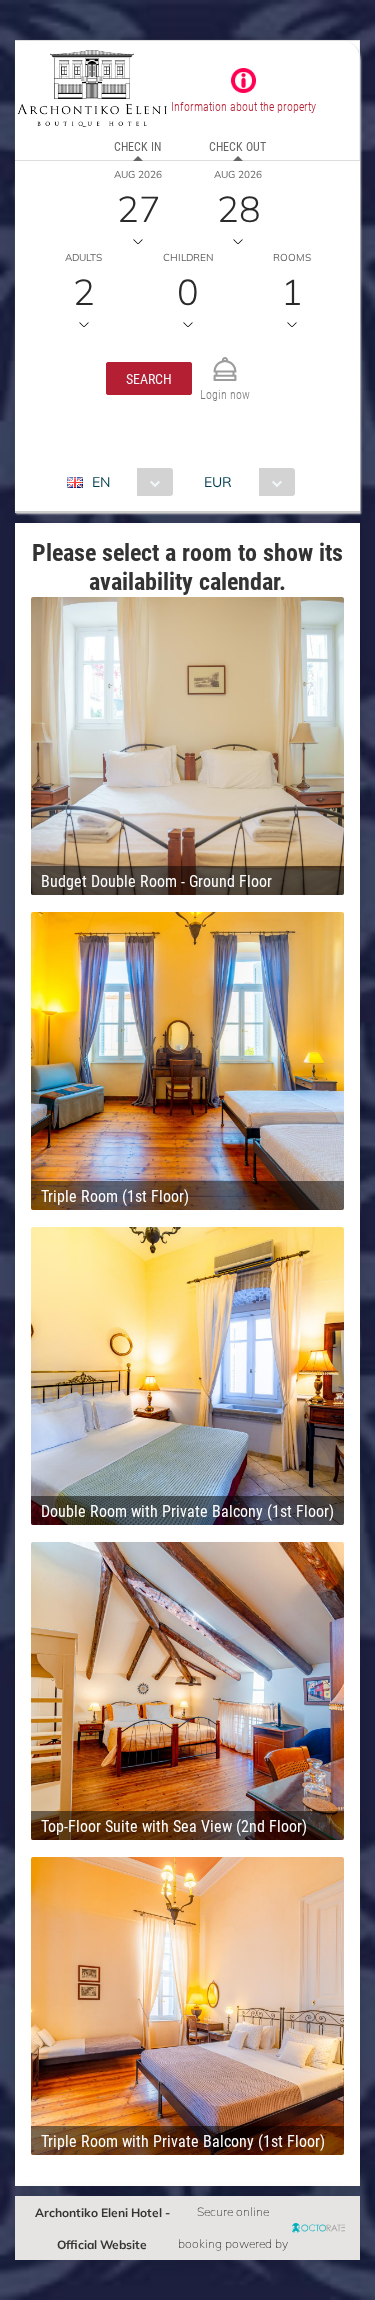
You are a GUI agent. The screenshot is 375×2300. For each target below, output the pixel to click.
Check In (137, 146)
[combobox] (127, 482)
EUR (218, 481)
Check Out (237, 146)
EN (101, 481)
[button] (149, 378)
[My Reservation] (225, 360)
